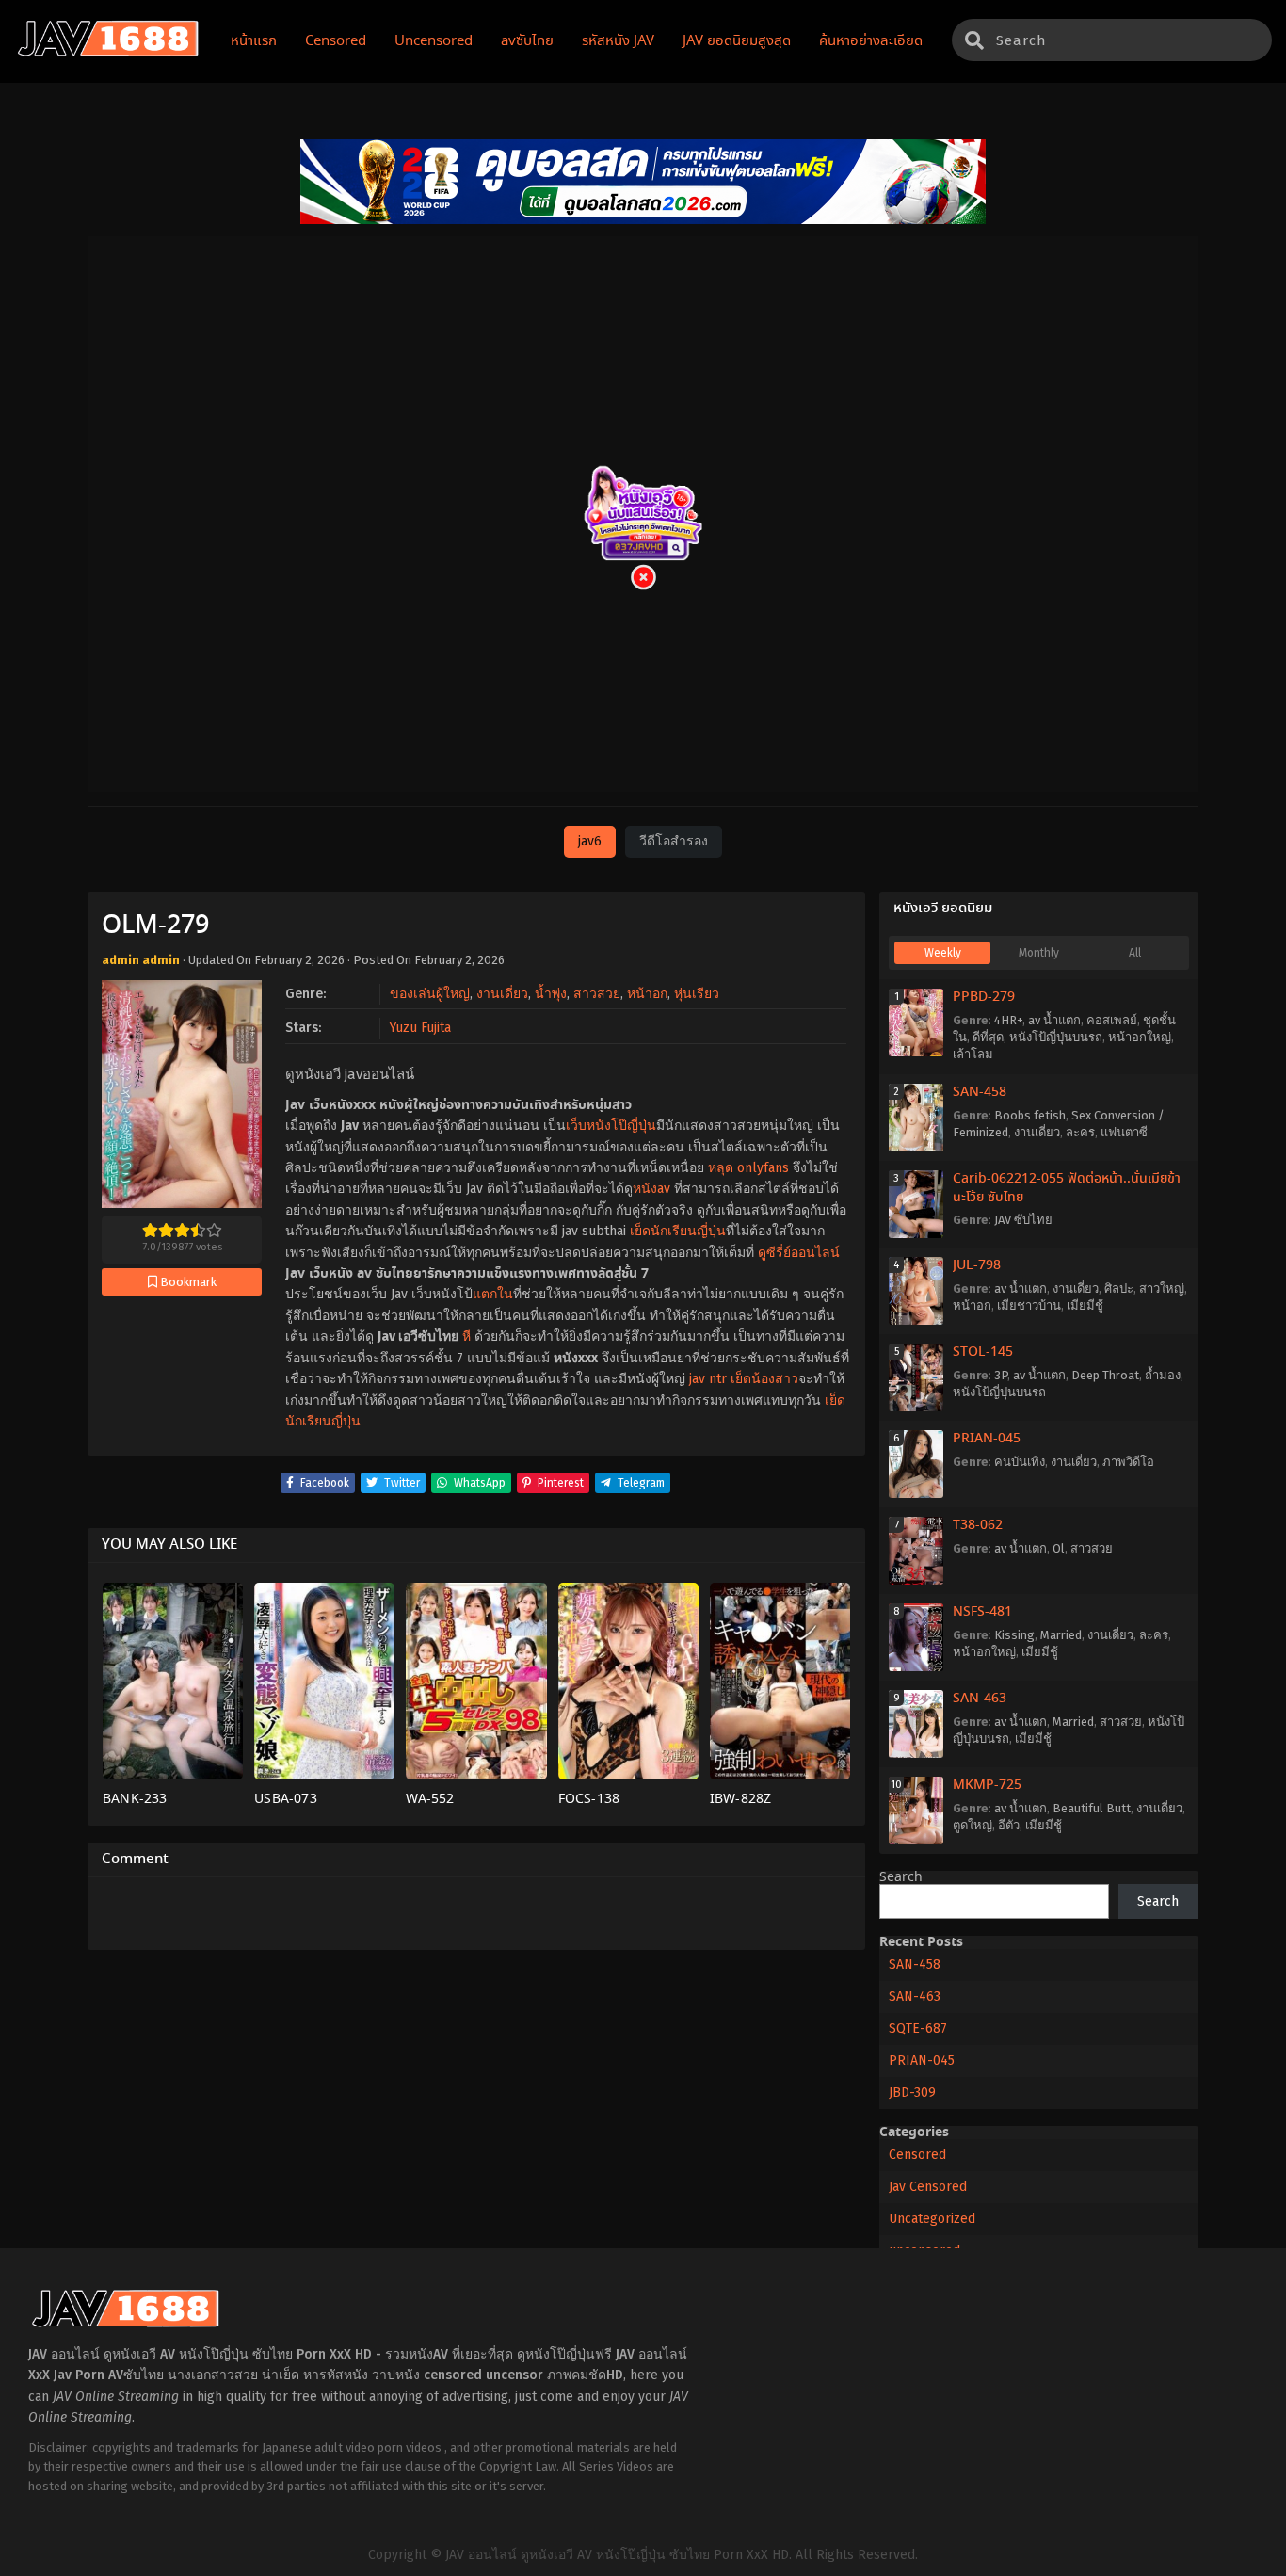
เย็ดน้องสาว (764, 1379)
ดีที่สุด (988, 1037)
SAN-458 (980, 1092)
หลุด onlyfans (748, 1168)
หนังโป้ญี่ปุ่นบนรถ (1056, 1037)
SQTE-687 (918, 2029)
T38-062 (978, 1525)
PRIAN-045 (987, 1439)
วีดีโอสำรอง (674, 841)
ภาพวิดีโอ (1128, 1462)
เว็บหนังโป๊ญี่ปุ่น (611, 1126)
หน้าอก (647, 994)
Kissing (1014, 1635)
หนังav (651, 1189)
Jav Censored (928, 2187)
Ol (1059, 1548)
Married (1061, 1635)
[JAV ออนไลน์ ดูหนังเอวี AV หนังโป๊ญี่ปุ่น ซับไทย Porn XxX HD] (108, 53)
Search (901, 1877)
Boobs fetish (1030, 1115)
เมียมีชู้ (1085, 1305)
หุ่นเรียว (697, 994)
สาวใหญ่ (1162, 1288)
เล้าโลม (973, 1054)
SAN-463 (980, 1699)
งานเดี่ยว (502, 994)
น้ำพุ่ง (551, 994)
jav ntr (708, 1379)
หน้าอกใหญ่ (1140, 1037)
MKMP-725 (987, 1785)
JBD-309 (912, 2093)
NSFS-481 (982, 1612)
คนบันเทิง (1020, 1462)
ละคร (1080, 1132)
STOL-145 (983, 1352)
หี (466, 1336)
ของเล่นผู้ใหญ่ (430, 994)
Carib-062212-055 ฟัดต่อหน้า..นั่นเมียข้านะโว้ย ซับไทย (1067, 1188)
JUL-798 (977, 1265)
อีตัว (1009, 1825)
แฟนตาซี (1124, 1132)
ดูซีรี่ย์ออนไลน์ (799, 1253)
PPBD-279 (984, 997)
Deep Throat (1105, 1375)
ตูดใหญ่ (973, 1825)
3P (1001, 1375)
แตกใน (493, 1294)
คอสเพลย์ (1112, 1020)
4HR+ (1008, 1020)
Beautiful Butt (1092, 1808)
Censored (917, 2155)
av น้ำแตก (1054, 1020)
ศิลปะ (1119, 1288)
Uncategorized (932, 2219)
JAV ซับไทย (1023, 1220)
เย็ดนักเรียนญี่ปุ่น (678, 1231)
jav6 (590, 841)
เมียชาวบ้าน (1029, 1305)
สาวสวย (597, 994)
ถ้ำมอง (1163, 1375)
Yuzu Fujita (420, 1028)
